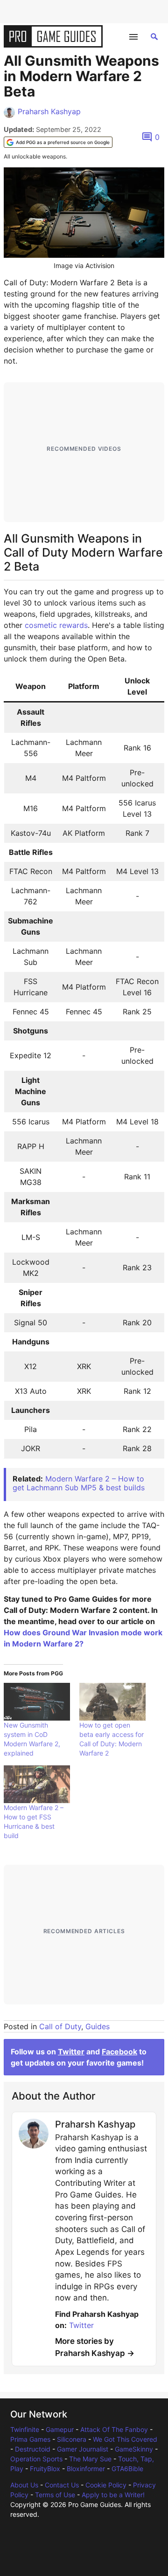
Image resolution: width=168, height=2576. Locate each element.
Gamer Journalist (83, 2449)
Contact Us (62, 2485)
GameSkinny (134, 2449)
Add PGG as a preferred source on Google (63, 142)
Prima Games (30, 2439)
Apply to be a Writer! (113, 2495)
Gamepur (60, 2429)
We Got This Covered (125, 2439)
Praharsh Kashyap (49, 111)
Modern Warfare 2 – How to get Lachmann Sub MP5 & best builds (79, 1483)
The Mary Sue (90, 2459)
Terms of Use (55, 2495)
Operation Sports (36, 2459)
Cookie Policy (106, 2485)
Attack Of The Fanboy (114, 2429)
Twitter (71, 2052)
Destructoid (33, 2449)
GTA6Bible (127, 2469)
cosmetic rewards (56, 625)
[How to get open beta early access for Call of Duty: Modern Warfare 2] (112, 1702)
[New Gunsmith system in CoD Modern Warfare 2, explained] (37, 1702)
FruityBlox (45, 2469)
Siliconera (72, 2439)
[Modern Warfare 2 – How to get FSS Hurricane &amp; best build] (37, 1784)
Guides (98, 2026)
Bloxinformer (86, 2469)
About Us (24, 2485)
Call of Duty (60, 2026)
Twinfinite (25, 2429)
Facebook (119, 2052)
